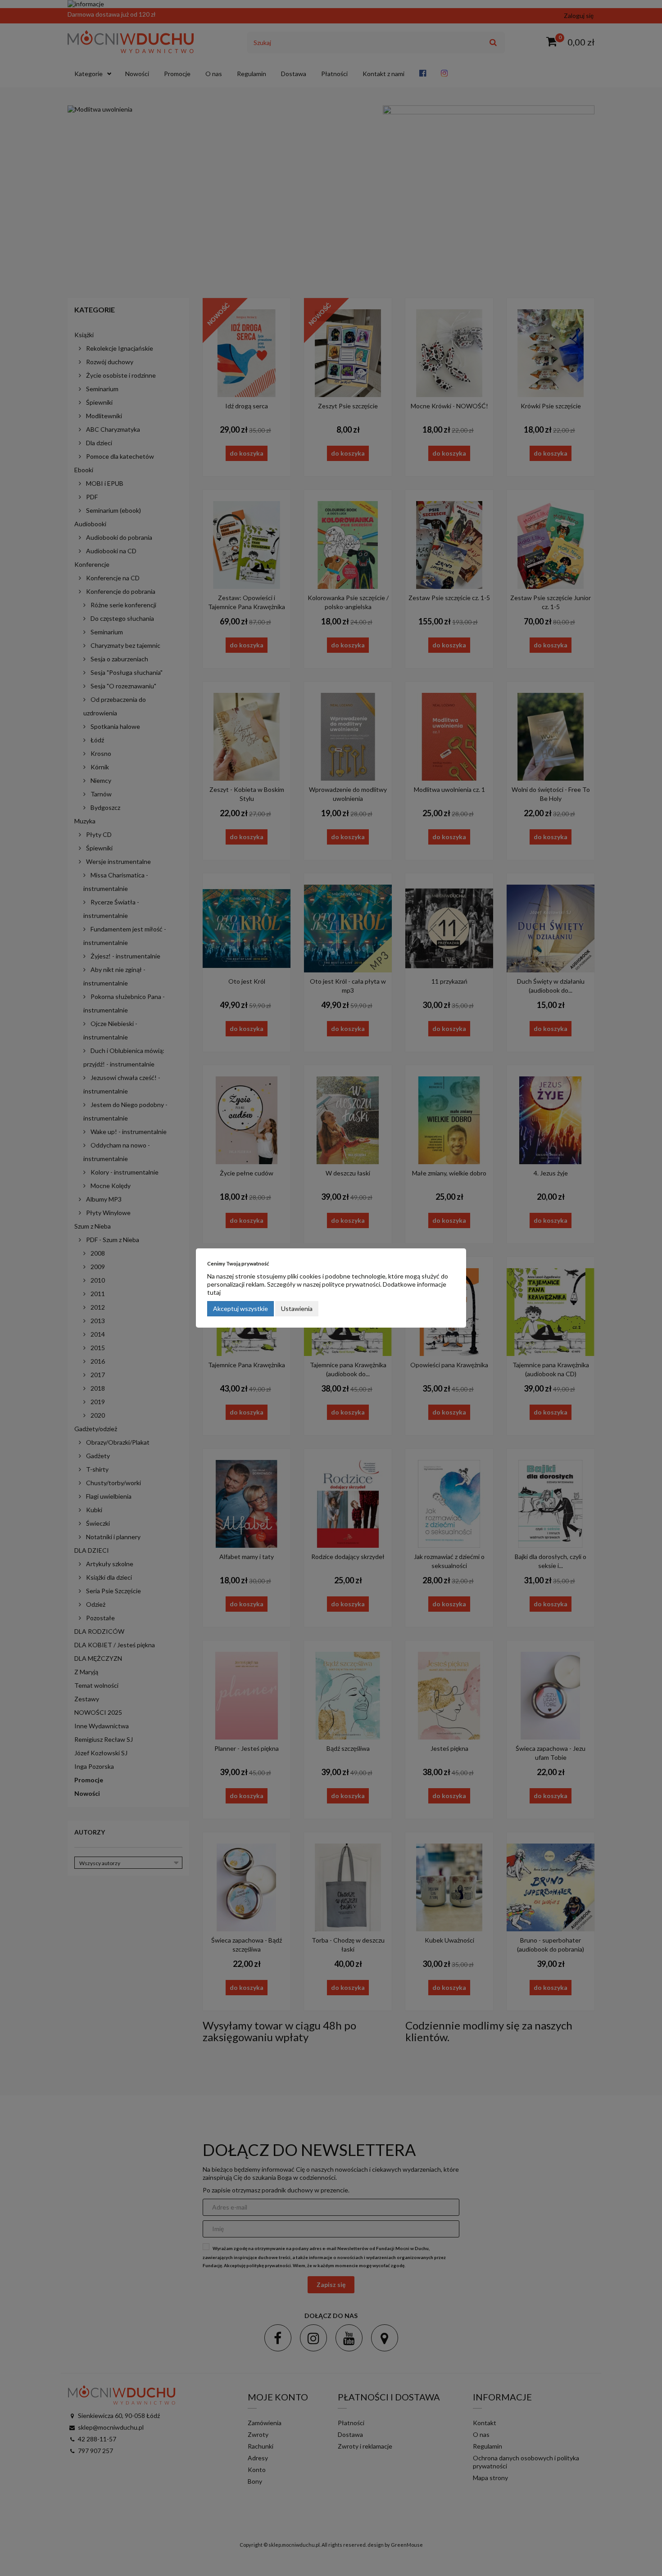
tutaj (214, 1292)
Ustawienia (297, 1308)
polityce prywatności (351, 1284)
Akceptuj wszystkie (240, 1308)
